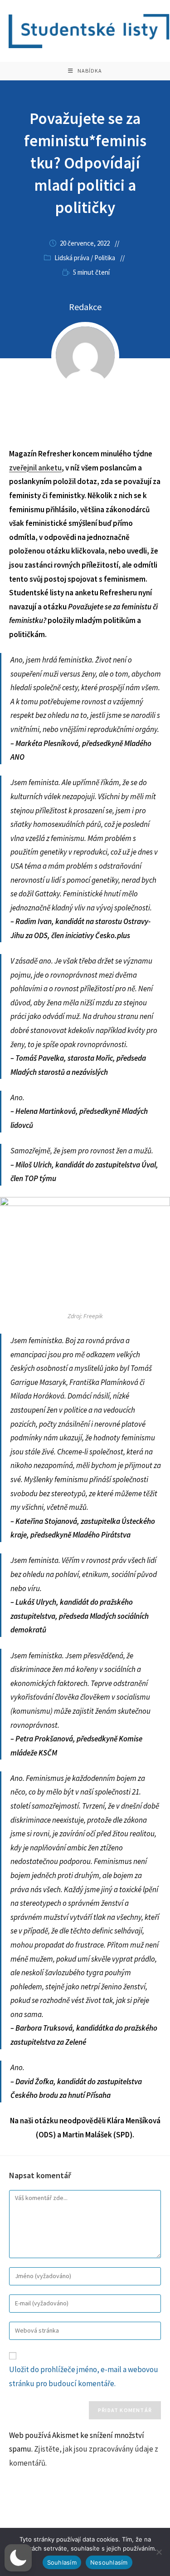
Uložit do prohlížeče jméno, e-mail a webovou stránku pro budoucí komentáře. (84, 2376)
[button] (18, 2558)
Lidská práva (72, 258)
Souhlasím (62, 2562)
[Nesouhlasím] (159, 2552)
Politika (105, 258)
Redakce (85, 307)
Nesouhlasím (109, 2562)
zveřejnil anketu (35, 468)
